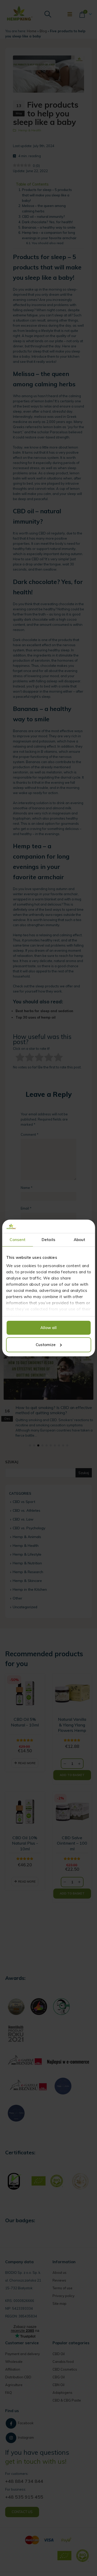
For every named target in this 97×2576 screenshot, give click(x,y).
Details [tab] (48, 1240)
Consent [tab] (17, 1240)
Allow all (48, 1328)
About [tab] (80, 1240)
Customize (46, 1345)
